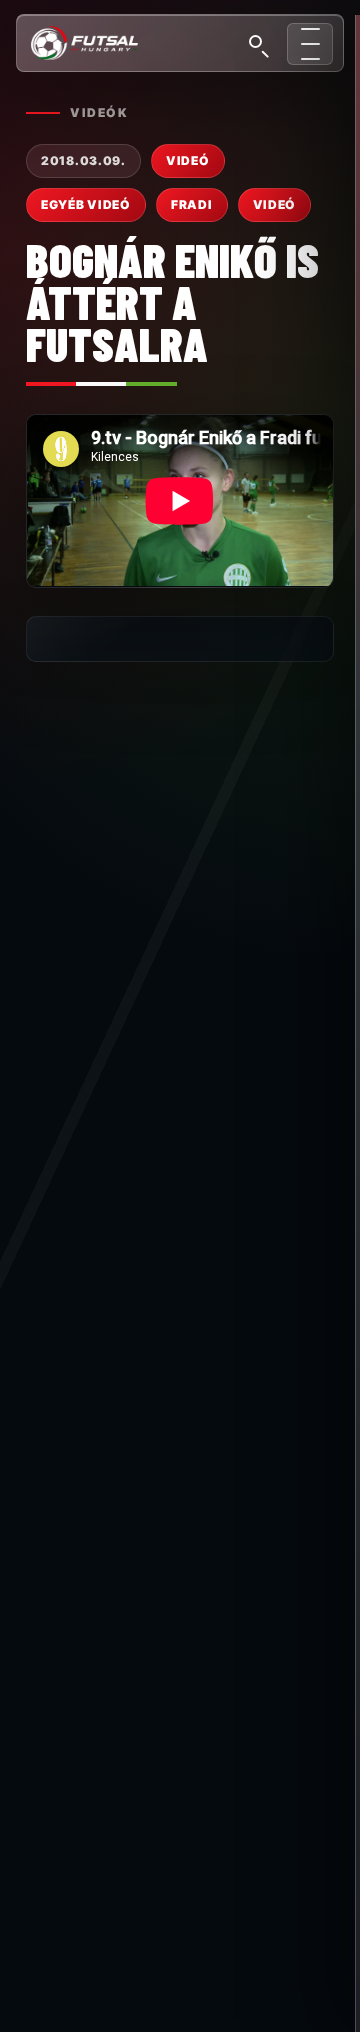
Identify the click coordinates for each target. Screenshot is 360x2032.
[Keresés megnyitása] (258, 44)
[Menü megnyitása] (310, 44)
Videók (99, 112)
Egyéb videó (86, 204)
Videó (275, 204)
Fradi (192, 204)
